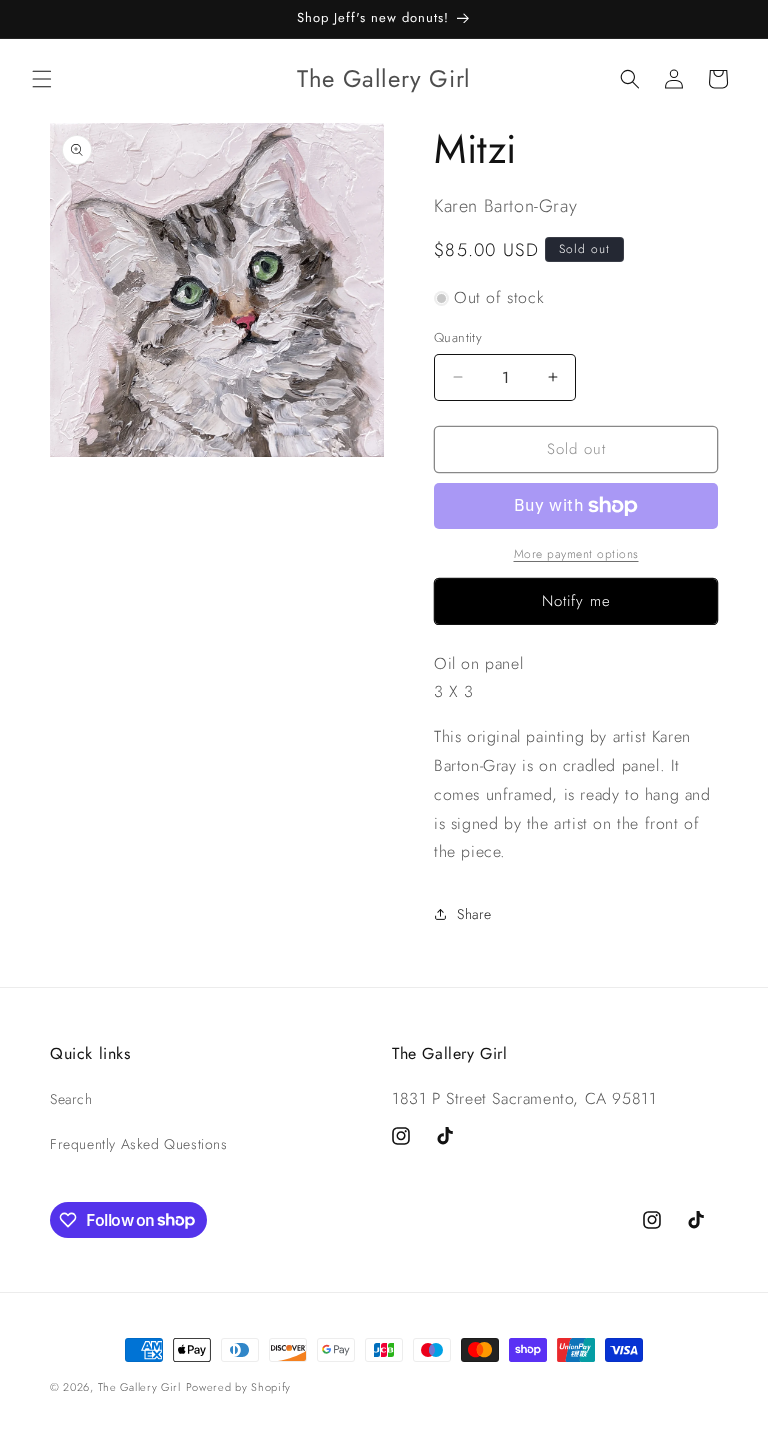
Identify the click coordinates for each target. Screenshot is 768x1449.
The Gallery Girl (139, 1387)
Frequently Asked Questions (139, 1144)
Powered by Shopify (239, 1387)
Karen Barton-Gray (505, 206)
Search (71, 1099)
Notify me (576, 601)
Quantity (458, 337)
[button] (42, 79)
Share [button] (474, 914)
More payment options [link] (576, 554)
